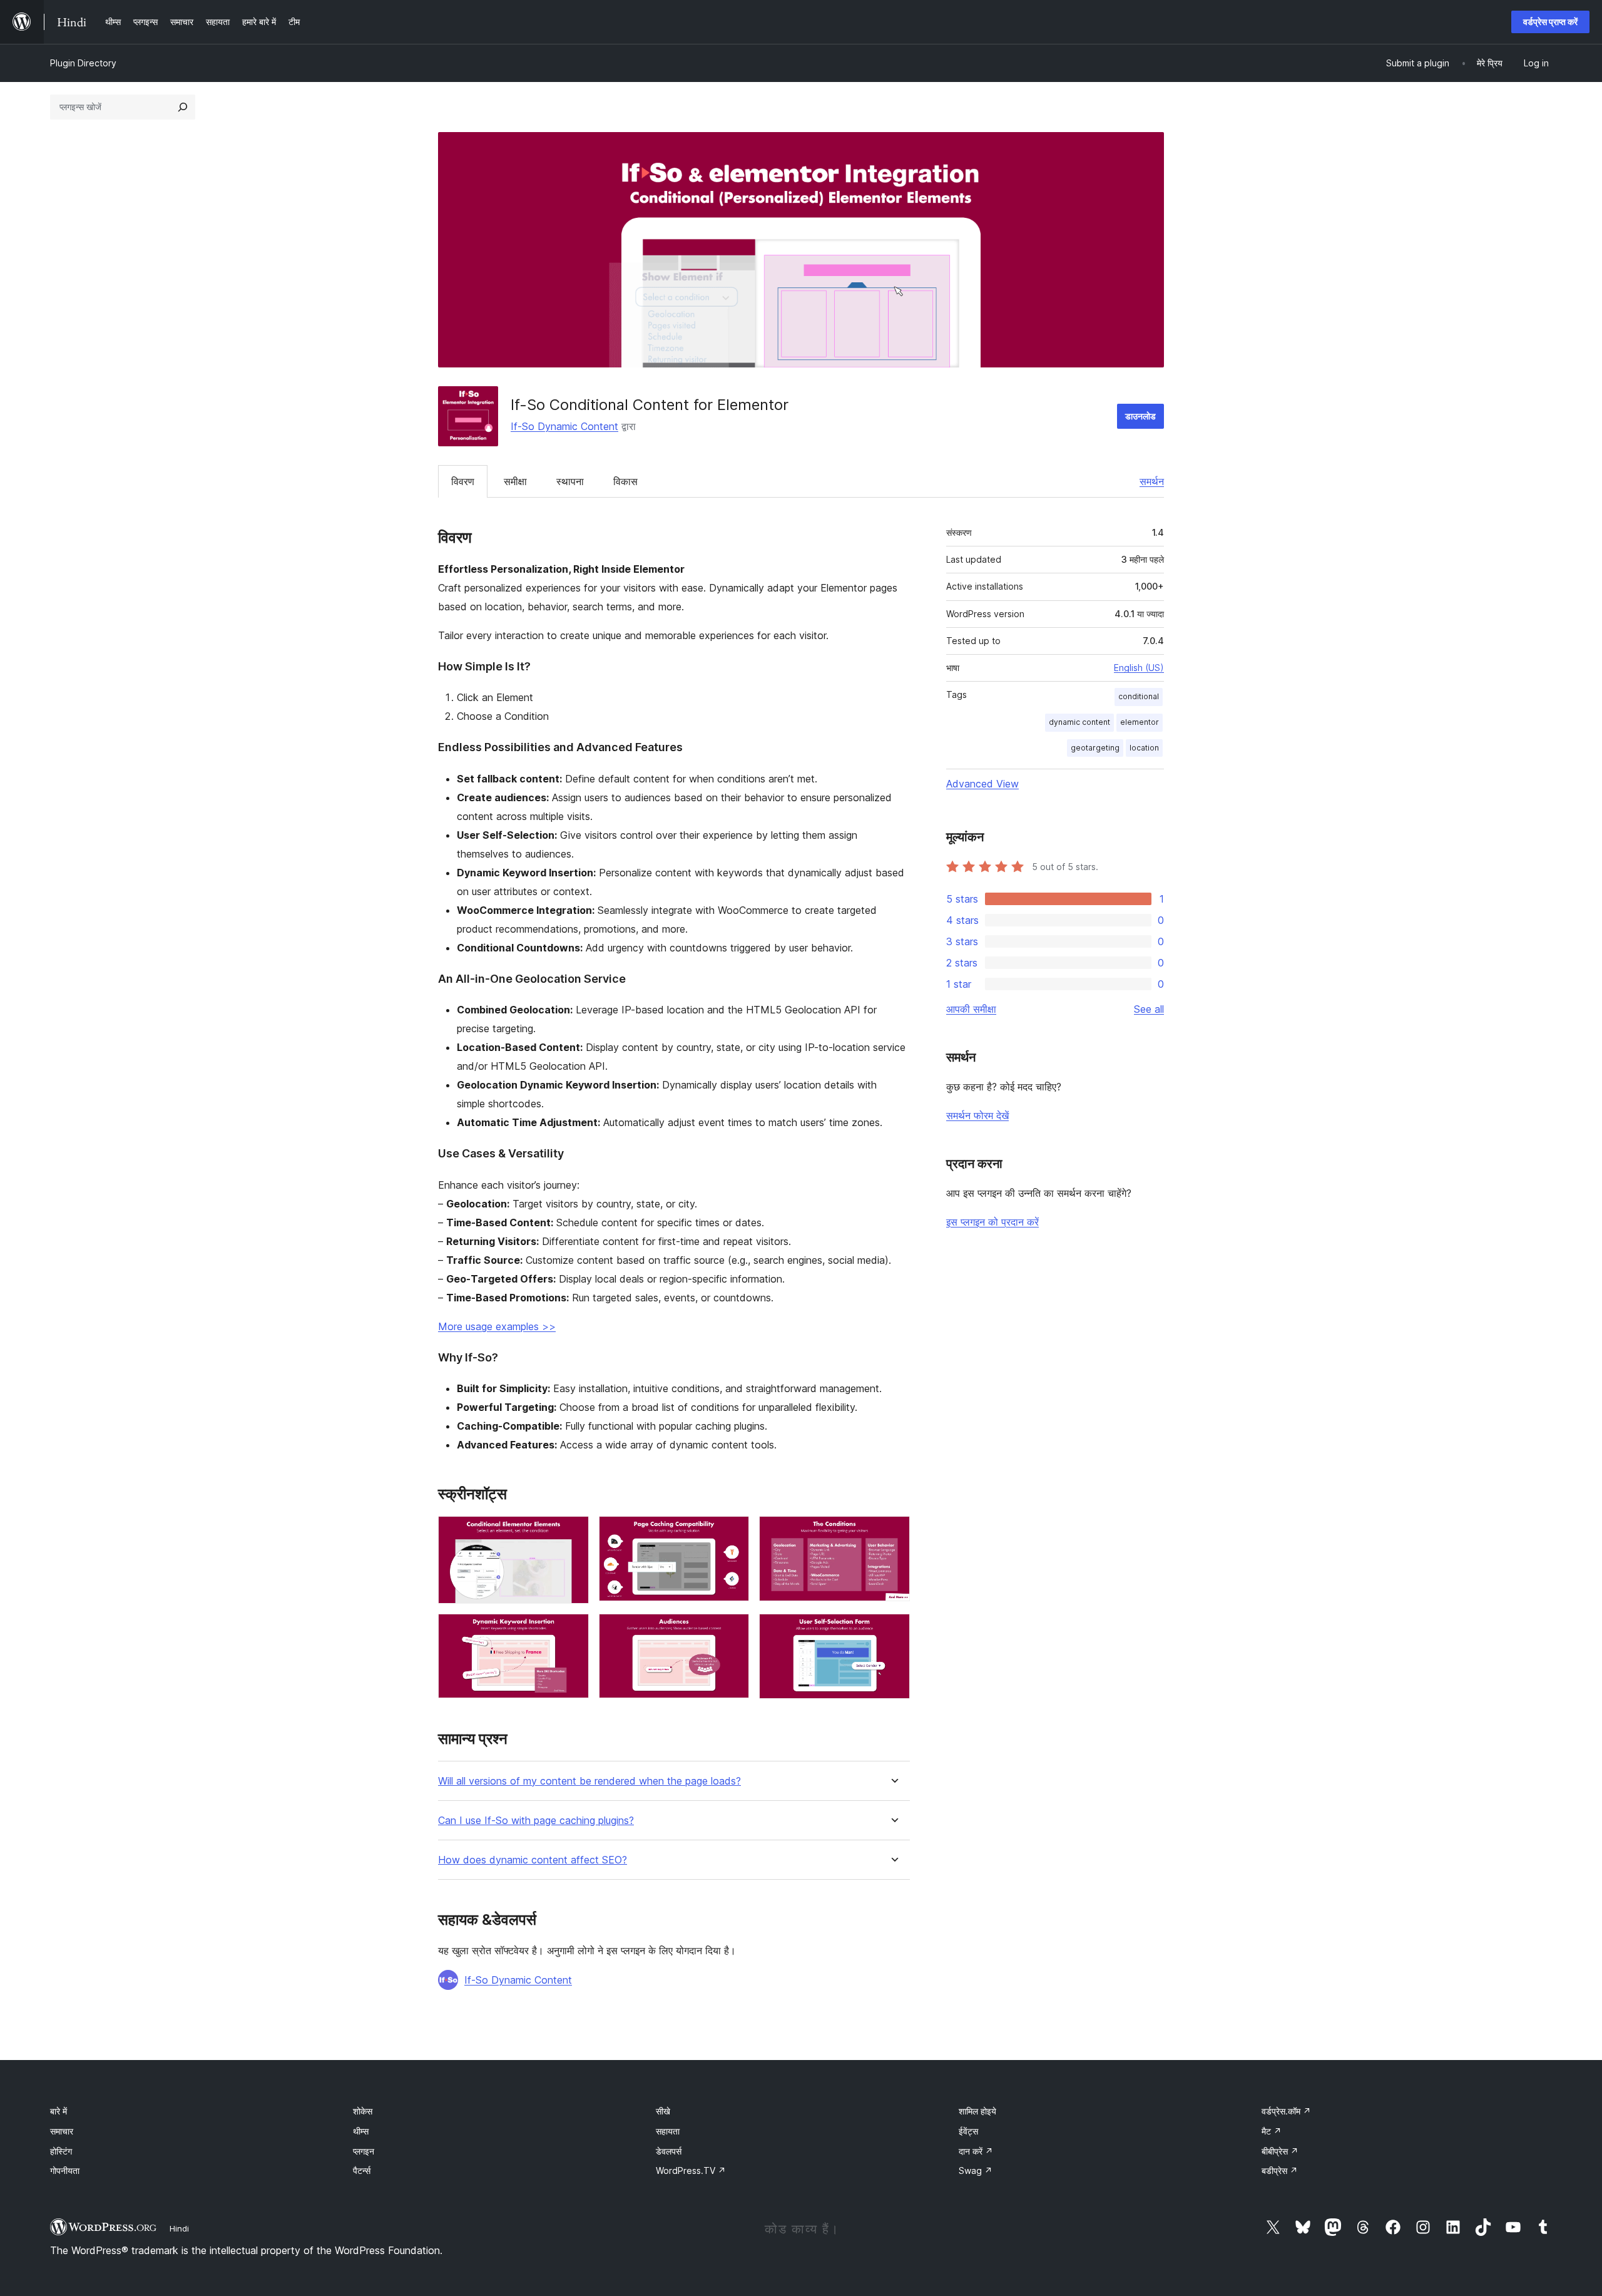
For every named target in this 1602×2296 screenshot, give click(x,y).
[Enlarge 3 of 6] (893, 1533)
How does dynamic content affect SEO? (533, 1860)
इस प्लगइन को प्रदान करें (992, 1222)
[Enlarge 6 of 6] (893, 1631)
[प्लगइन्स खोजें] (183, 107)
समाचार (62, 2131)
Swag (976, 2170)
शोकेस (363, 2111)
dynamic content (1079, 722)
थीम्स (361, 2131)
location (1144, 748)
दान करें (976, 2151)
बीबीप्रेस (1280, 2151)
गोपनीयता (65, 2170)
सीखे (663, 2111)
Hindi (179, 2228)
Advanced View (982, 784)
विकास (625, 481)
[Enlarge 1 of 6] (572, 1533)
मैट (1272, 2131)
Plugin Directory (83, 63)
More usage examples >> (497, 1326)
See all (1149, 1009)
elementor (1140, 722)
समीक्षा (515, 481)
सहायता (668, 2131)
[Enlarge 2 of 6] (732, 1533)
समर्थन (1152, 481)
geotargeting (1095, 748)
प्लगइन (364, 2151)
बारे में (59, 2111)
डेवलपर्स (669, 2151)
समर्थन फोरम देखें (977, 1115)
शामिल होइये (977, 2111)
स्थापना (570, 481)
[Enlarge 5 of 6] (732, 1631)
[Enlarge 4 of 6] (572, 1631)
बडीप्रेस (1280, 2170)
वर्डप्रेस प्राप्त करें (1550, 22)
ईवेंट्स (968, 2131)
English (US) (1139, 668)
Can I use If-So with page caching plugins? (536, 1821)
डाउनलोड (1140, 416)
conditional (1139, 696)
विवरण (463, 481)
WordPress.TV (691, 2170)
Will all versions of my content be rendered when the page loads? (589, 1781)
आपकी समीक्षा (971, 1009)
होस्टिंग (61, 2151)
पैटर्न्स (362, 2170)
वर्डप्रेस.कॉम (1286, 2111)
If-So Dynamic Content (564, 426)
